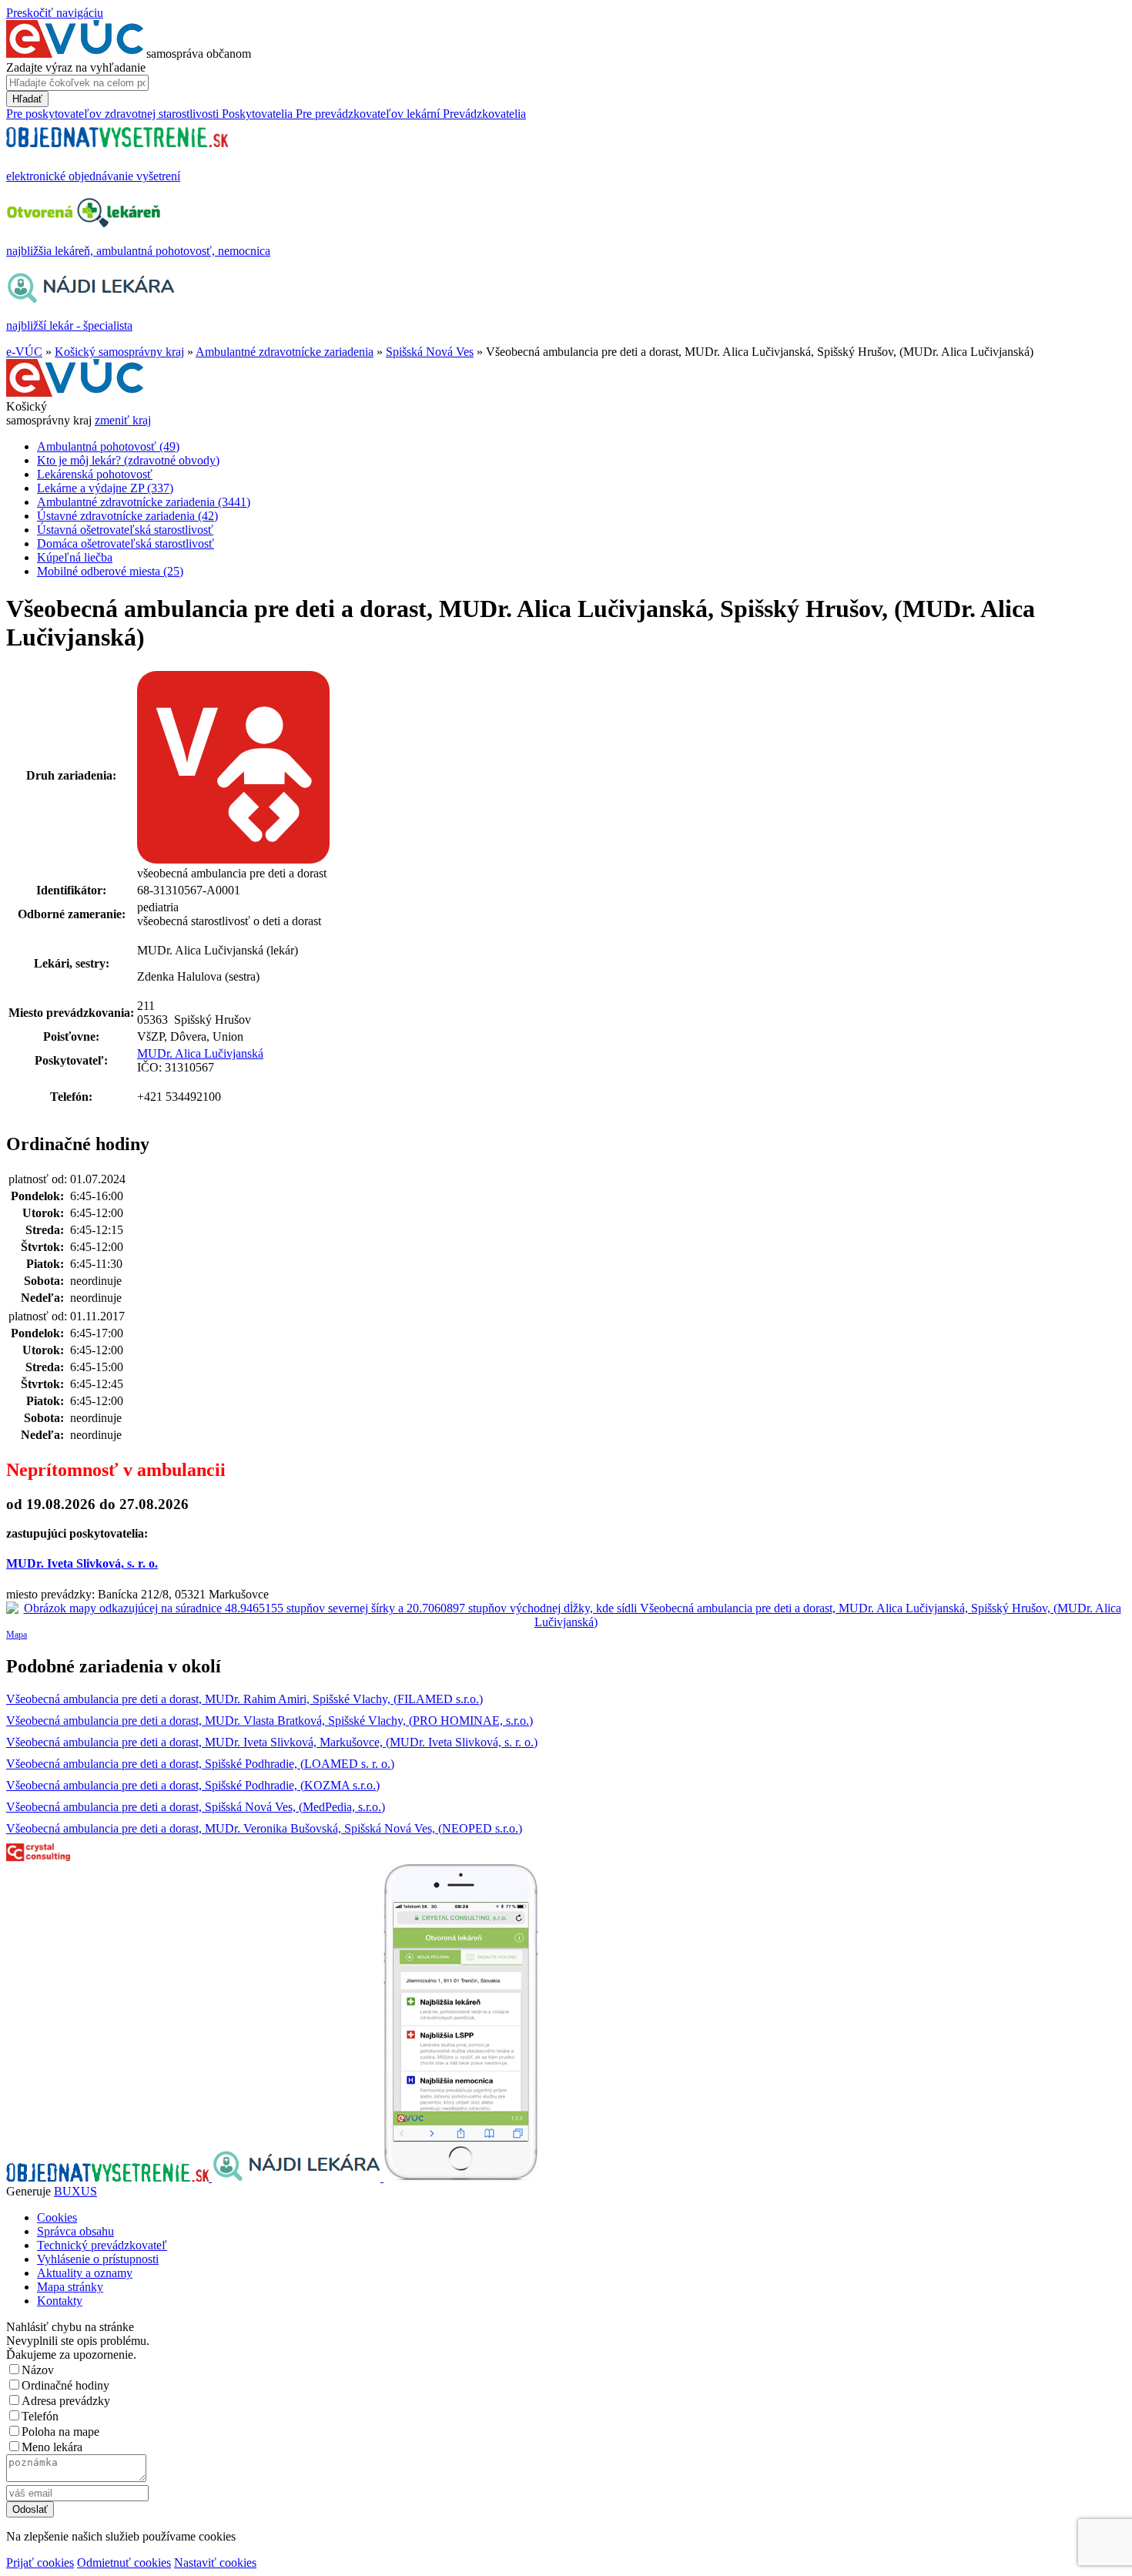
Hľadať (27, 99)
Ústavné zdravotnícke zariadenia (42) (127, 516)
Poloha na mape (60, 2432)
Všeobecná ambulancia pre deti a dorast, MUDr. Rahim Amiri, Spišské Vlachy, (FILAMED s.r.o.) (244, 1699)
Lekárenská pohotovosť (95, 474)
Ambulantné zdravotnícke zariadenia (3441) (144, 502)
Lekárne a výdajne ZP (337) (105, 488)
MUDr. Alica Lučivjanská (200, 1053)
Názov (38, 2370)
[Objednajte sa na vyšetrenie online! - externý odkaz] (109, 2177)
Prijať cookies (40, 2563)
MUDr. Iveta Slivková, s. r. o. (82, 1563)
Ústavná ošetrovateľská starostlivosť (125, 530)
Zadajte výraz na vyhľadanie (76, 67)
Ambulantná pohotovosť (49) (108, 446)
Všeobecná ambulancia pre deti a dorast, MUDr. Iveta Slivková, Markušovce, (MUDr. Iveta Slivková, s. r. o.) (272, 1742)
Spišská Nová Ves (430, 352)
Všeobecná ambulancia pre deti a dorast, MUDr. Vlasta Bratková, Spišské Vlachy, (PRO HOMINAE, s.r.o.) (270, 1721)
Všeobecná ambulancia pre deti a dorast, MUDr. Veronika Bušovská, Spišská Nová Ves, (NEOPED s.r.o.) (264, 1828)
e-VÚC (24, 352)
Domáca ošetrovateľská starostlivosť (126, 543)
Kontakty (60, 2301)
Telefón (40, 2416)
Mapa (17, 1635)
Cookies (57, 2217)
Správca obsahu (75, 2231)
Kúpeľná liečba (75, 557)
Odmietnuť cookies (124, 2563)
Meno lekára (52, 2447)
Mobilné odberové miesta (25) (110, 571)
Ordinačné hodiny (65, 2385)
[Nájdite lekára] (298, 2177)
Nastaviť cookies (215, 2563)
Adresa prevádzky (66, 2401)
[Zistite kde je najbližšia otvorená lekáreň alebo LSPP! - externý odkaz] (461, 2177)
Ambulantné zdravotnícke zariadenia (285, 352)
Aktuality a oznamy (85, 2273)
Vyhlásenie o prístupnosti (98, 2259)
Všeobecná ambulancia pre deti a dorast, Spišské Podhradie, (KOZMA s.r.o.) (193, 1785)
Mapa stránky (70, 2287)
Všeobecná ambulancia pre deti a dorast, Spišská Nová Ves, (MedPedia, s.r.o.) (196, 1807)
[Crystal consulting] (38, 1857)
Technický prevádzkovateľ (102, 2245)
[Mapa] (566, 1615)
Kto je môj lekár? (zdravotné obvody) (128, 460)
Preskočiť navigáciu (55, 13)
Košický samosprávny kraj (119, 352)
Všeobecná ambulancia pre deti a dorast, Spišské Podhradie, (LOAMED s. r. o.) (200, 1764)
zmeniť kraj (123, 420)
